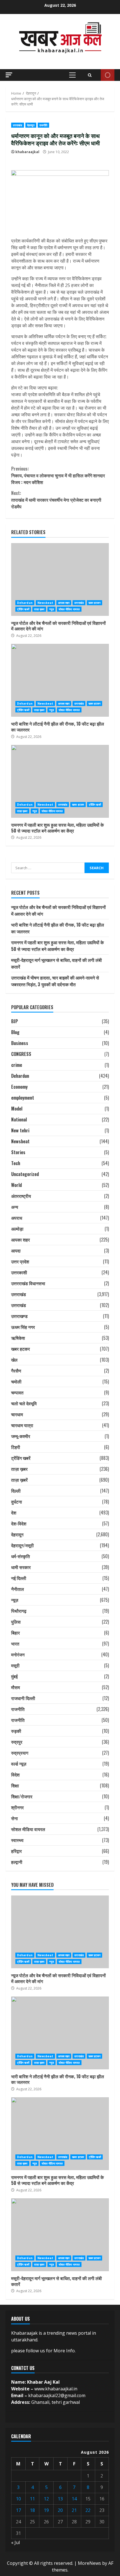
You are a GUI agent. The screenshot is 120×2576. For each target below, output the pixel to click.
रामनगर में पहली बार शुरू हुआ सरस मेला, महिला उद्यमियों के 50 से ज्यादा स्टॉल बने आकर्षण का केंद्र (60, 781)
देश (14, 1513)
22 (88, 2510)
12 (46, 2499)
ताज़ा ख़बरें (19, 1480)
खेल (14, 1360)
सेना (15, 1818)
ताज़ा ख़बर (39, 609)
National (19, 1119)
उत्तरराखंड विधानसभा (28, 1283)
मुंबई (14, 1676)
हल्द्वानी (17, 1862)
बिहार (15, 1633)
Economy (19, 1087)
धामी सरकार (21, 1567)
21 (74, 2510)
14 (74, 2499)
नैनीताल (18, 1589)
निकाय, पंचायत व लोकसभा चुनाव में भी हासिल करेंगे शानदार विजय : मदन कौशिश (58, 475)
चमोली (16, 1381)
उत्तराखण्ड (19, 1316)
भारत (15, 1644)
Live (108, 75)
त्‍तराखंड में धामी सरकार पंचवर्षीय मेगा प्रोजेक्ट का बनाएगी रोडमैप (56, 500)
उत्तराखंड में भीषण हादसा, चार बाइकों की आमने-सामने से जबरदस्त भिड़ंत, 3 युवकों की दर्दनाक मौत (55, 981)
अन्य (15, 1207)
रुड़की (16, 1731)
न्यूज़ (51, 609)
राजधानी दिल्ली (23, 1698)
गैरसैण (16, 1371)
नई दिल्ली (19, 1578)
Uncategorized (25, 1174)
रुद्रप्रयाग (20, 1753)
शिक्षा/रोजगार (22, 1796)
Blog (15, 1032)
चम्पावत (17, 1392)
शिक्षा (15, 1785)
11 (32, 2499)
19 (46, 2510)
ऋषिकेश (18, 1338)
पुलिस (16, 1622)
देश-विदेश (19, 1523)
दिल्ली (16, 1491)
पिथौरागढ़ (19, 1611)
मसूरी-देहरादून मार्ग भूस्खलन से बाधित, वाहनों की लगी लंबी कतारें (60, 2235)
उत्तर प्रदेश (20, 1261)
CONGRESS (21, 1054)
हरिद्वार (16, 1851)
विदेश (15, 1775)
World (16, 1185)
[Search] (90, 75)
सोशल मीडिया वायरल (69, 609)
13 (60, 2499)
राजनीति (43, 125)
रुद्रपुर (17, 1742)
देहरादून (31, 125)
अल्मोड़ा (17, 1229)
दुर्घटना (17, 1502)
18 (32, 2510)
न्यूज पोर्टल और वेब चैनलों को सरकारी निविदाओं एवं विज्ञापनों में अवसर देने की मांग (60, 579)
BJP (15, 1021)
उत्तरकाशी (19, 1272)
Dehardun (25, 603)
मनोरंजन (18, 1654)
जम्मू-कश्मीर (21, 1436)
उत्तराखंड (18, 125)
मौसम (15, 1687)
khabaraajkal (27, 152)
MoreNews (89, 2563)
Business (20, 1043)
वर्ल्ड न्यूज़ (19, 1764)
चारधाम (17, 1414)
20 (60, 2510)
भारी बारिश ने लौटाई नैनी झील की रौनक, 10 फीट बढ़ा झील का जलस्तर (60, 680)
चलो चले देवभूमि (24, 1403)
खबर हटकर (94, 603)
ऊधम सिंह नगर (23, 1327)
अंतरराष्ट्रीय (21, 1196)
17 (18, 2510)
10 (18, 2499)
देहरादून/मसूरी (22, 1545)
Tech (16, 1163)
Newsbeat (45, 603)
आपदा (16, 1250)
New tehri (20, 1130)
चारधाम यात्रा (22, 1425)
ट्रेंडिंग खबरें (23, 609)
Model (17, 1109)
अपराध (17, 1218)
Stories (18, 1152)
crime (17, 1065)
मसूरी (15, 1665)
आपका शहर (64, 603)
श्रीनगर (17, 1807)
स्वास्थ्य (17, 1840)
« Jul (15, 2542)
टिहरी (16, 1447)
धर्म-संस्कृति (21, 1556)
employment (23, 1098)
